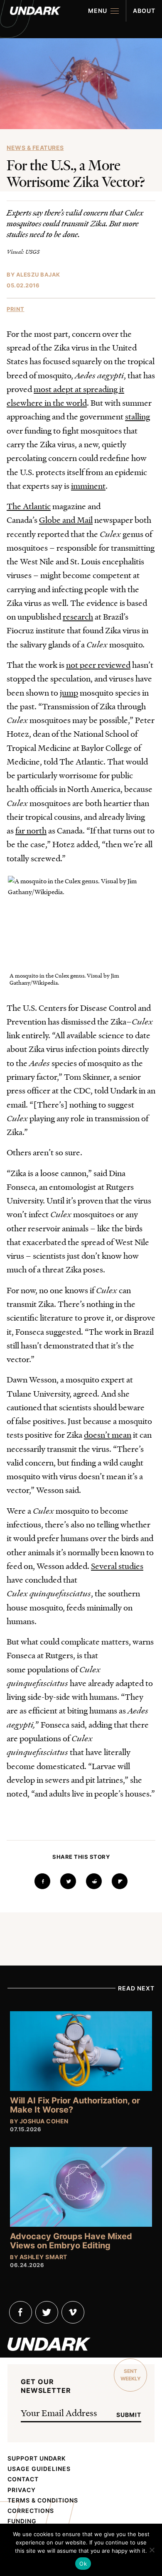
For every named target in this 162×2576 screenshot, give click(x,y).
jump (69, 692)
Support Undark (37, 2458)
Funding (22, 2521)
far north (31, 830)
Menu (98, 11)
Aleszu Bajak (38, 275)
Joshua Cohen (44, 2121)
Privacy (22, 2490)
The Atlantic (29, 506)
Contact (23, 2479)
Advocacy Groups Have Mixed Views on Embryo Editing (71, 2241)
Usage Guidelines (39, 2469)
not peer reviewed (98, 664)
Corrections (31, 2511)
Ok (83, 2564)
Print (16, 309)
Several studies (117, 1566)
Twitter (47, 2312)
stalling (137, 416)
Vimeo (73, 2312)
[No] (152, 2550)
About (144, 11)
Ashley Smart (43, 2257)
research (78, 616)
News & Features (35, 148)
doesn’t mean (108, 1434)
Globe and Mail (66, 520)
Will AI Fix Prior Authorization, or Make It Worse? (75, 2105)
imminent (88, 485)
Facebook (21, 2312)
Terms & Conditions (43, 2500)
